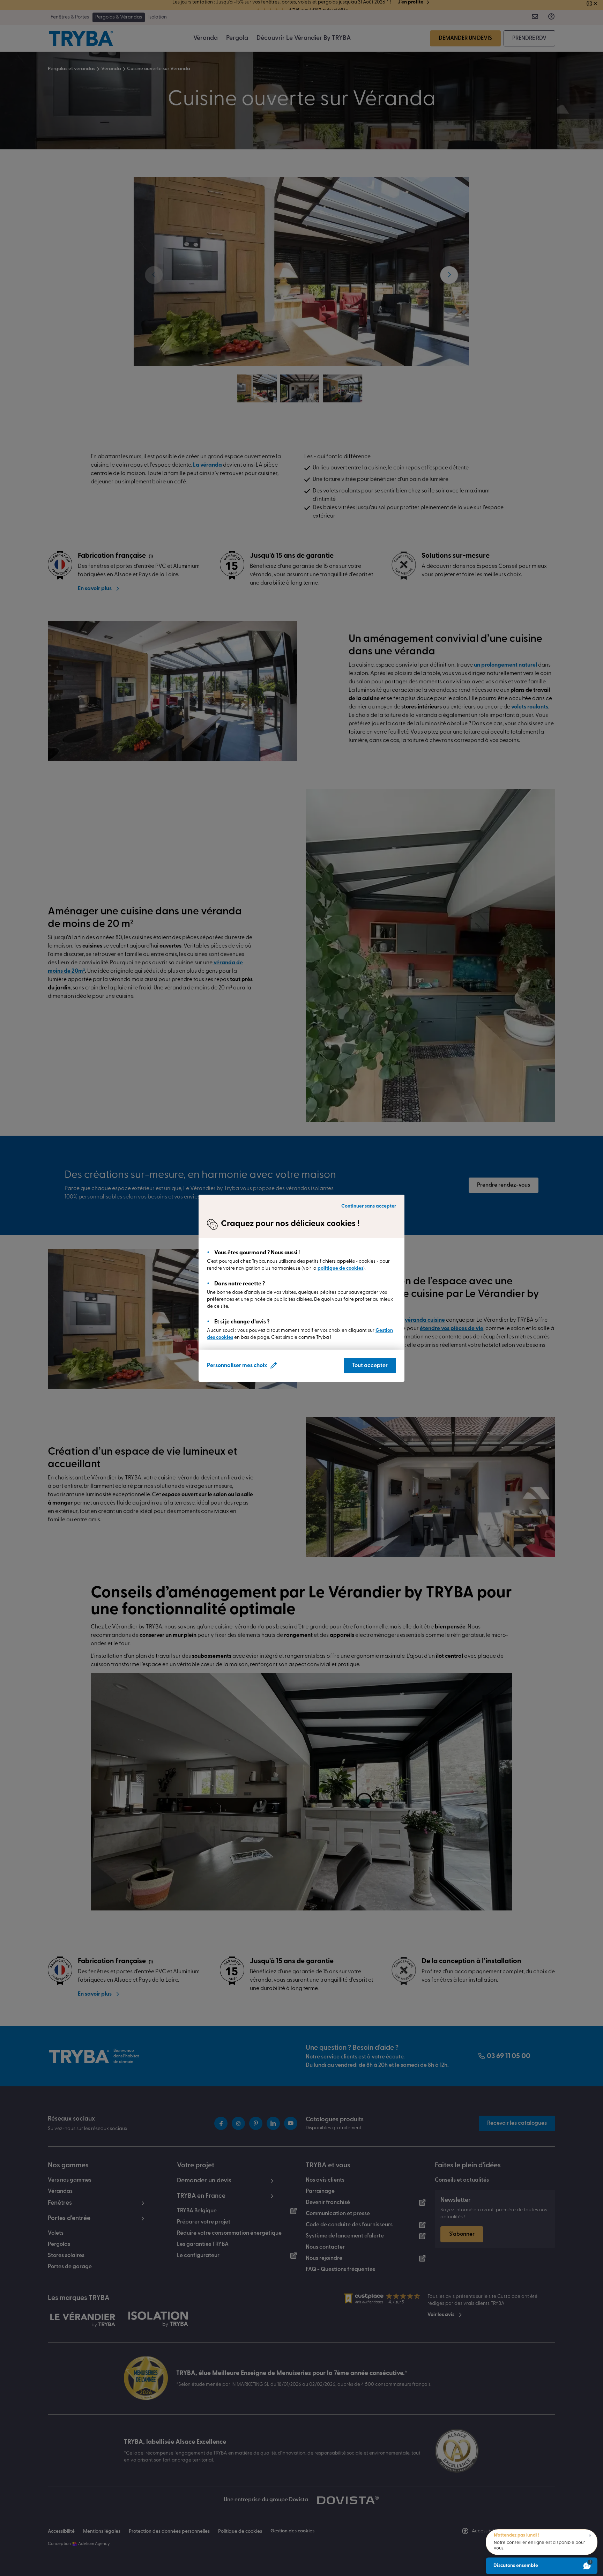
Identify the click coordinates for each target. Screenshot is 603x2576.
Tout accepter (370, 1366)
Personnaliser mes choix (237, 1366)
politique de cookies (340, 1268)
